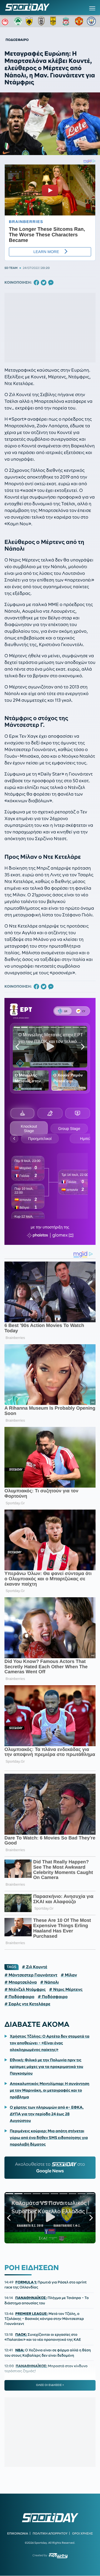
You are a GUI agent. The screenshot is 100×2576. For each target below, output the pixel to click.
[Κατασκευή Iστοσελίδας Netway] (58, 2556)
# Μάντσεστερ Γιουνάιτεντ (31, 1975)
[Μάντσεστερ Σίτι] (91, 21)
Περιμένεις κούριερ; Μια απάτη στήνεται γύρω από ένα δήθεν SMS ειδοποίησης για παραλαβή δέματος (49, 2138)
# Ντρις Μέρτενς (66, 1989)
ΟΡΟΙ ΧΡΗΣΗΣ (82, 2533)
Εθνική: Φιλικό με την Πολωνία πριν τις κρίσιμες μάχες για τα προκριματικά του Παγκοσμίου (46, 2067)
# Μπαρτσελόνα (21, 1982)
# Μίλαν (69, 1975)
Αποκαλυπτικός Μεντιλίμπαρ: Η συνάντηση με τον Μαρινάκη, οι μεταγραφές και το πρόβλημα (49, 2090)
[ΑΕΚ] (30, 21)
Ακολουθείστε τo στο (50, 2168)
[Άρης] (55, 21)
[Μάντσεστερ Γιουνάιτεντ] (79, 21)
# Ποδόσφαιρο (19, 1997)
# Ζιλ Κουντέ (35, 1967)
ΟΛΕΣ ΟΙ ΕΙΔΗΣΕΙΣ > (50, 2385)
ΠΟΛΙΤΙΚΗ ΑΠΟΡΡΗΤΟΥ (50, 2533)
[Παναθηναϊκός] (18, 21)
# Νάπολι (50, 1982)
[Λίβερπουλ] (67, 21)
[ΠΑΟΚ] (42, 21)
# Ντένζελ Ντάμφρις (25, 1989)
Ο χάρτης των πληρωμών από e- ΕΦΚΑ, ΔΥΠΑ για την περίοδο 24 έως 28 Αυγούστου (47, 2114)
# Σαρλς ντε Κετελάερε (27, 2004)
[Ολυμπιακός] (6, 21)
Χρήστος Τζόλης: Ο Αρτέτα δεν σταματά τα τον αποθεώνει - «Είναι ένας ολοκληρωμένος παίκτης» (50, 2043)
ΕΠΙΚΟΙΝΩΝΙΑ (18, 2533)
